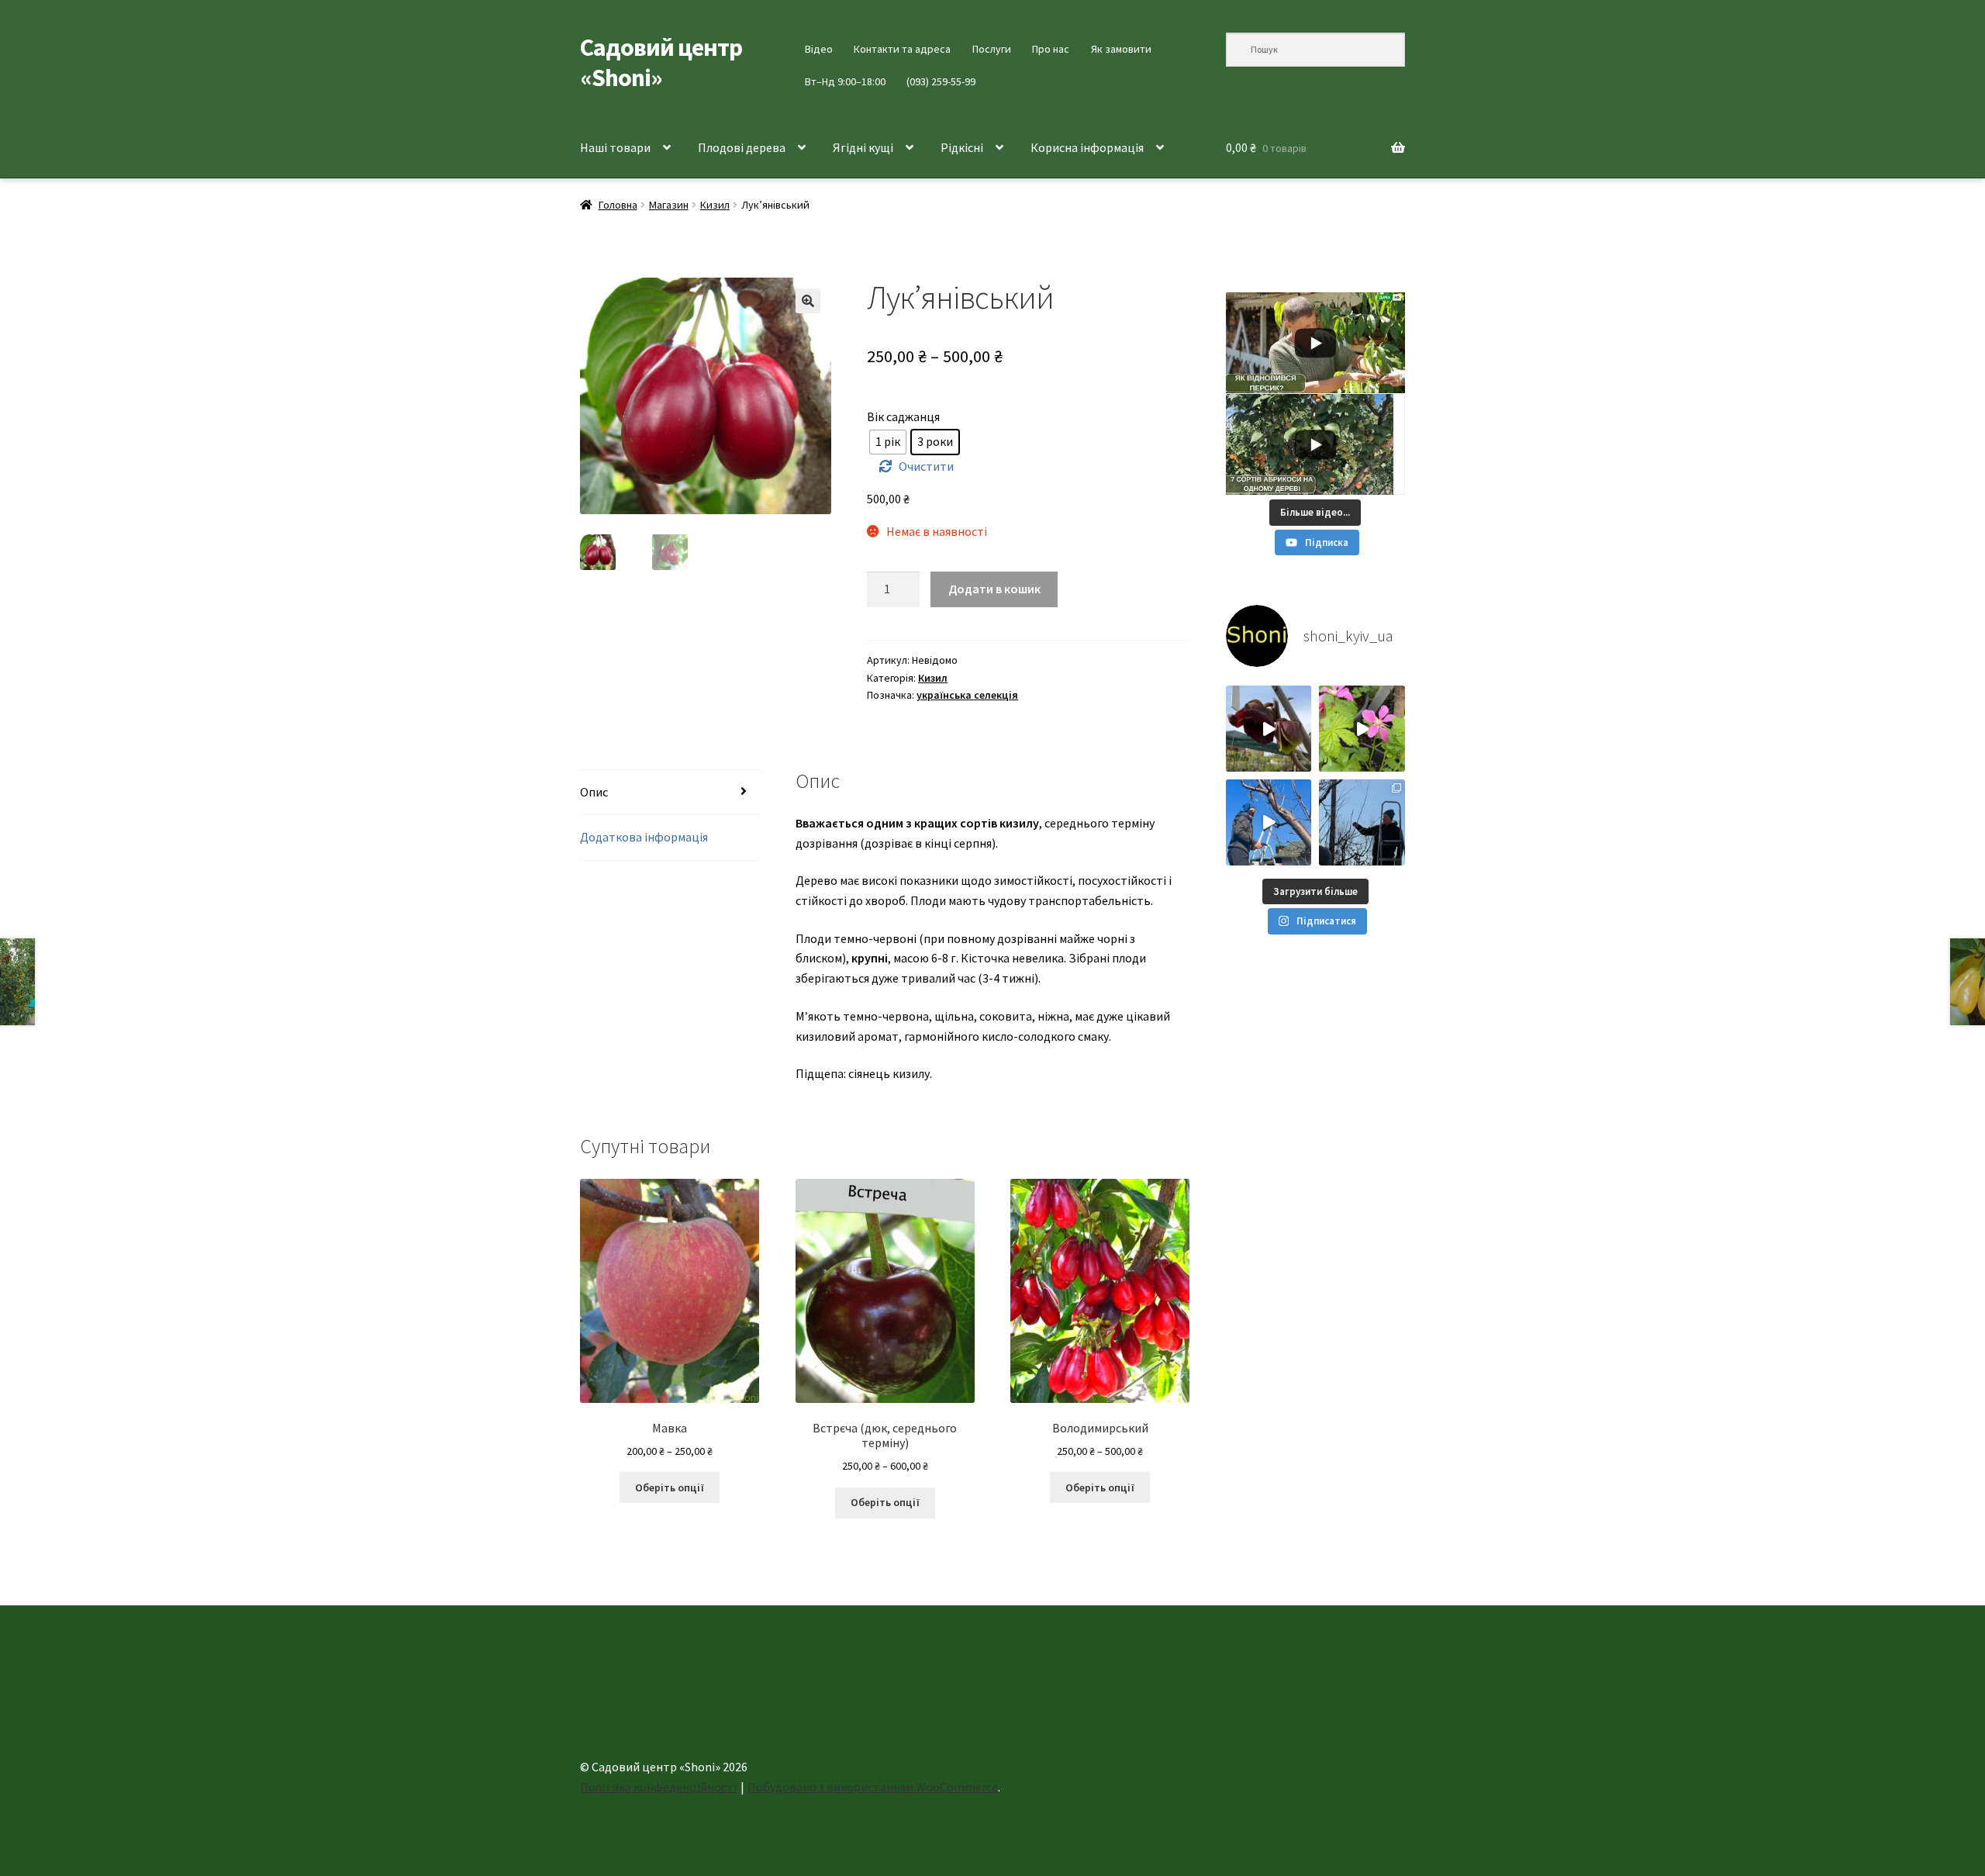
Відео (819, 49)
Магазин (669, 205)
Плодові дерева (742, 147)
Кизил (715, 205)
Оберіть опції (670, 1487)
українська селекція (967, 695)
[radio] (888, 442)
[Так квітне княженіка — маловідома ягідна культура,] (1362, 729)
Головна (618, 205)
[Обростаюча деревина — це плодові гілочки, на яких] (1269, 822)
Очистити (926, 466)
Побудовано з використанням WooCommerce (873, 1787)
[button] (808, 301)
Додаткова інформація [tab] (644, 837)
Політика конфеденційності (658, 1787)
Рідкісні (962, 147)
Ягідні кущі (863, 147)
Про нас (1051, 49)
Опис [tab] (594, 792)
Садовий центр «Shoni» (661, 62)
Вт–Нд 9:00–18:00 (845, 81)
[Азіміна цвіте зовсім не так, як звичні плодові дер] (1269, 729)
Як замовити (1121, 49)
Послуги (992, 49)
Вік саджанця (903, 416)
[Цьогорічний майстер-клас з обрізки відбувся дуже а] (1362, 822)
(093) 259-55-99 (941, 81)
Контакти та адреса (902, 49)
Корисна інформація (1087, 147)
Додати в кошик (994, 589)
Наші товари (615, 147)
